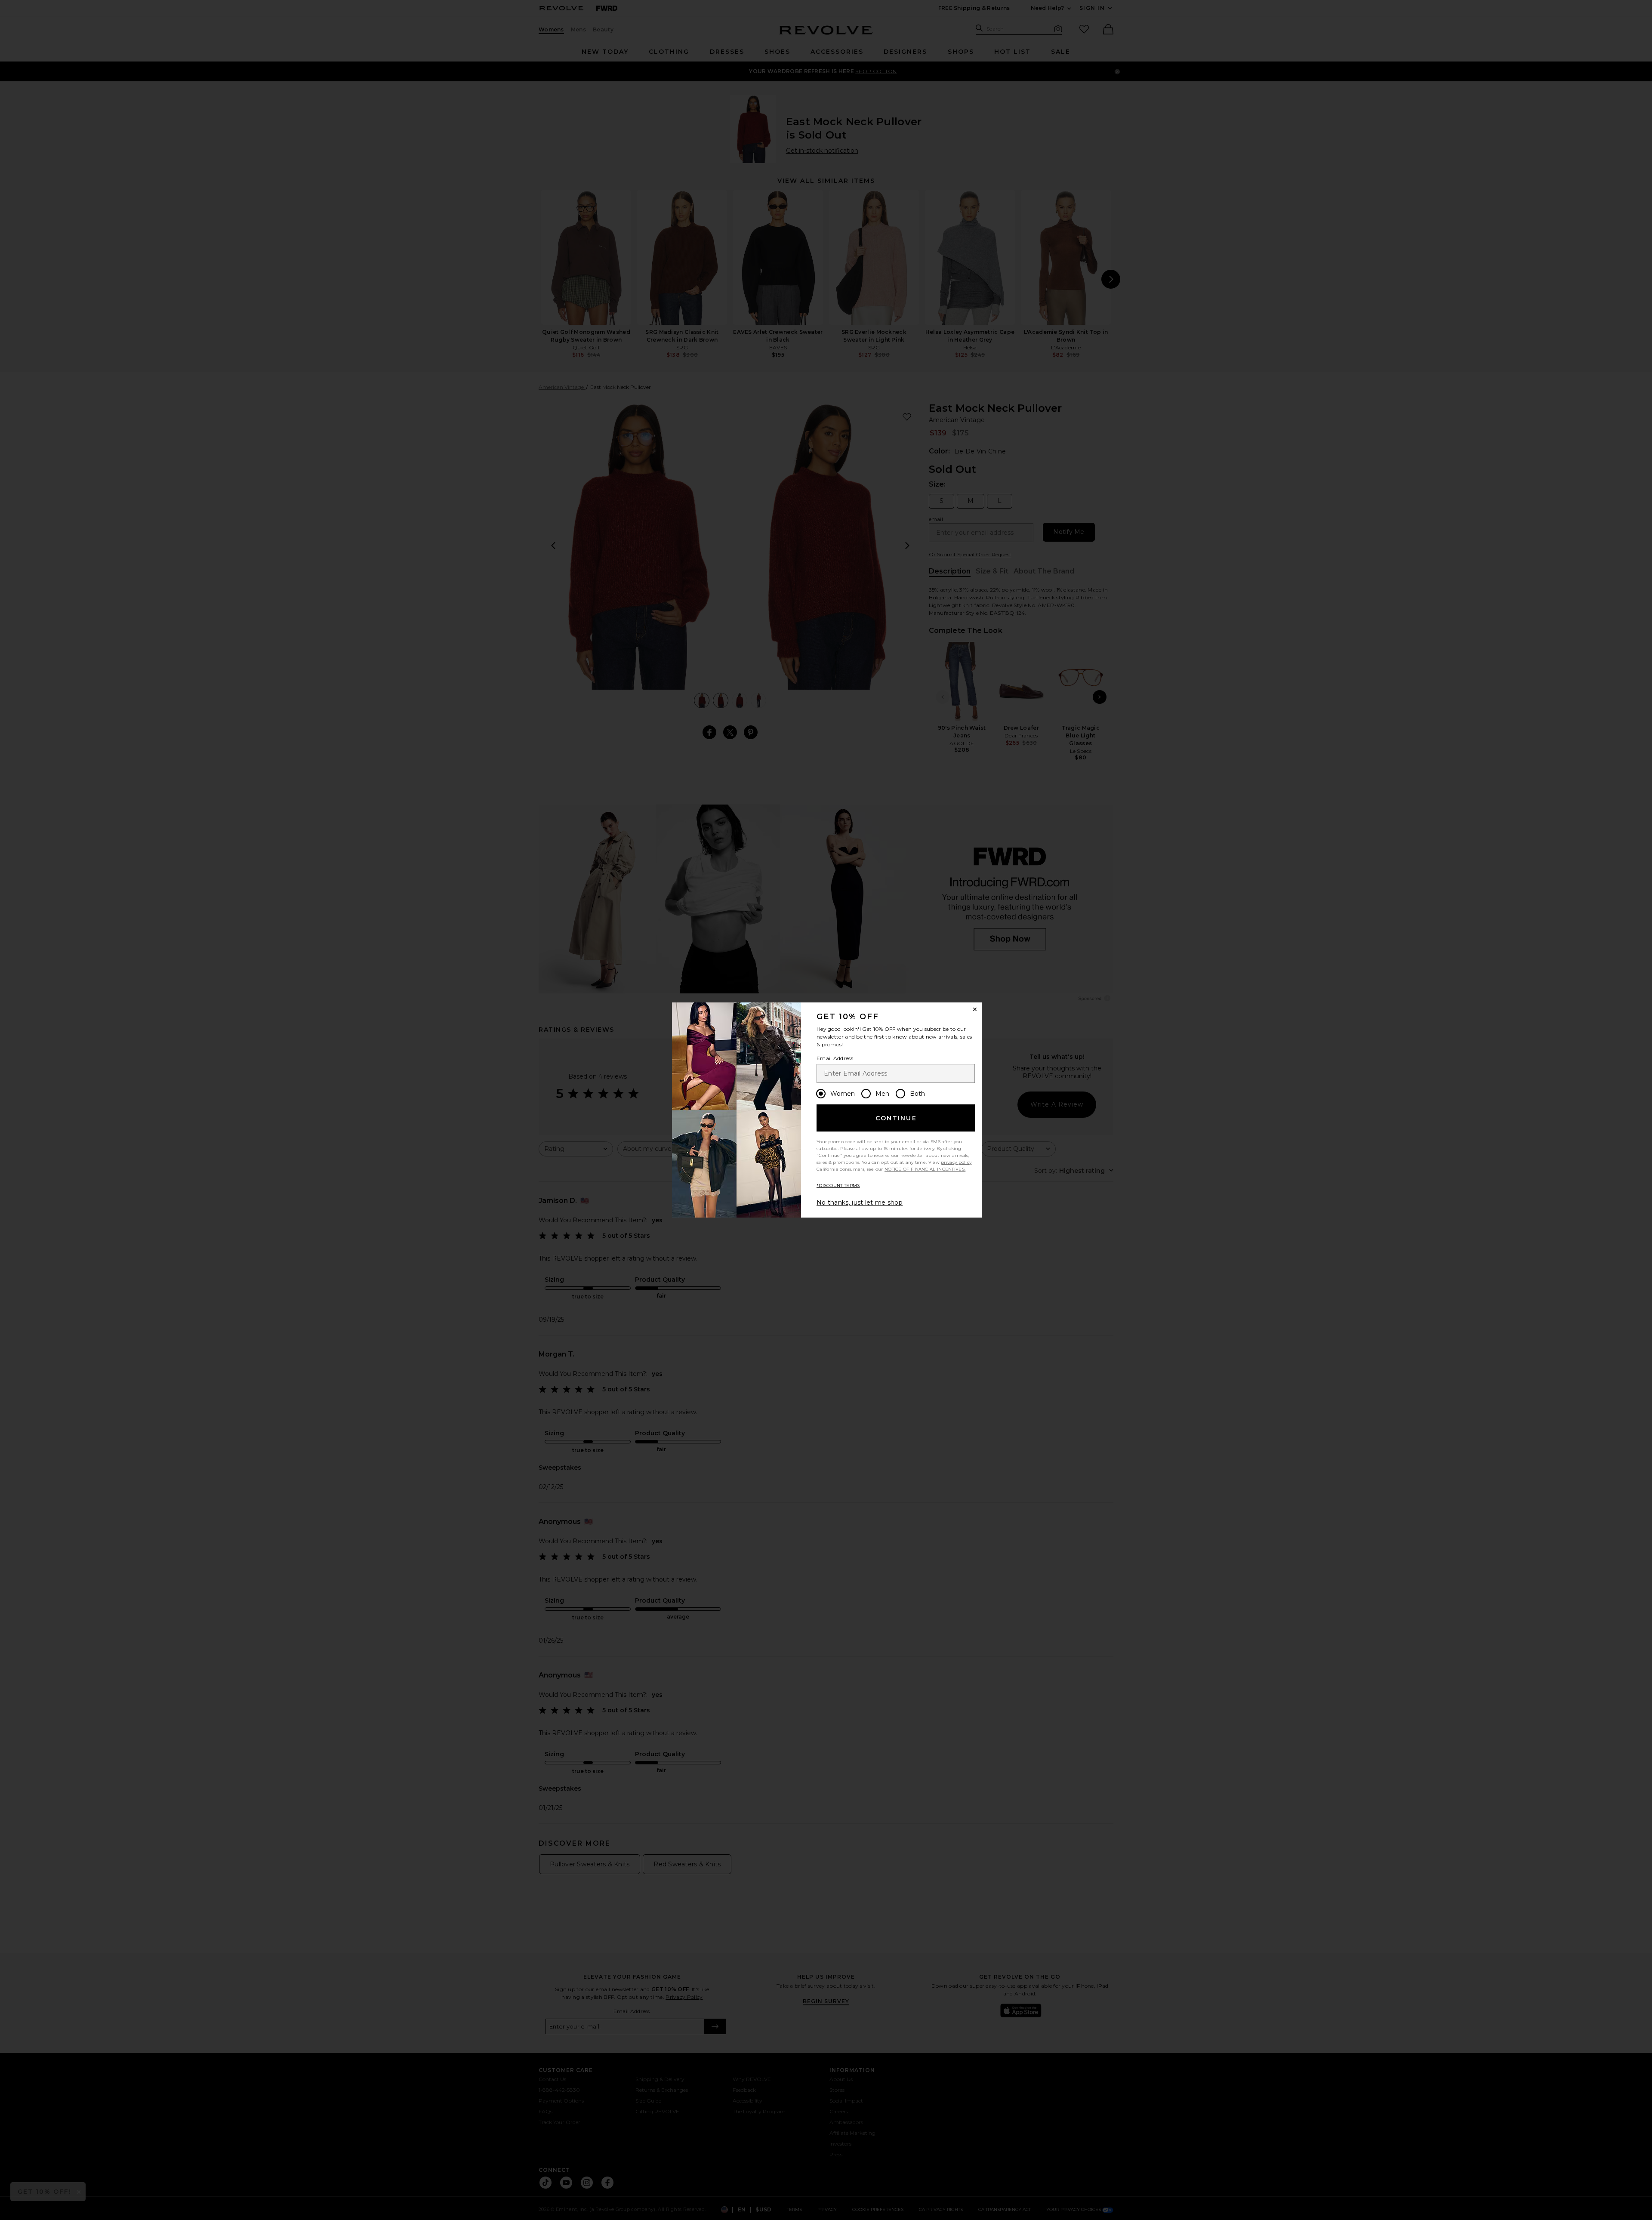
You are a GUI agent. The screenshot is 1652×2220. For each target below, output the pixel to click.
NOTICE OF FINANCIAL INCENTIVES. (925, 1169)
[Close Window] (975, 1009)
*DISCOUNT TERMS (838, 1186)
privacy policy (956, 1162)
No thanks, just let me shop (860, 1202)
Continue (896, 1118)
